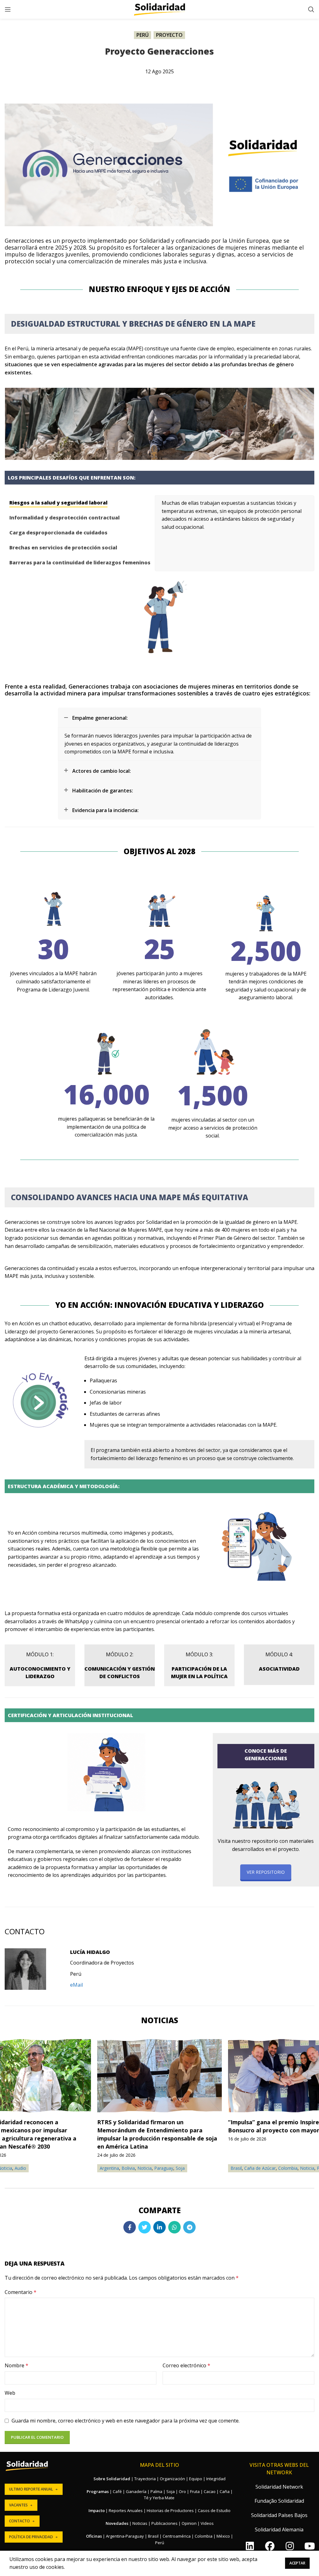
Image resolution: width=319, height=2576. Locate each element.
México (223, 2536)
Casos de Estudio (214, 2510)
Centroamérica (177, 2536)
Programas (98, 2491)
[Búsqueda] (311, 9)
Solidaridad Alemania (279, 2530)
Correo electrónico (186, 2365)
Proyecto (169, 35)
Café (117, 2491)
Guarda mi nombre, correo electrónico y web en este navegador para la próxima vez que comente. (126, 2421)
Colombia (288, 2168)
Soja (180, 2168)
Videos (207, 2523)
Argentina (109, 2168)
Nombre (17, 2365)
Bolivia (128, 2168)
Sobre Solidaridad (112, 2479)
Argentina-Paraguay (125, 2536)
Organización (172, 2479)
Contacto (19, 2521)
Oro (182, 2491)
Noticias (140, 2523)
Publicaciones (164, 2523)
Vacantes (18, 2505)
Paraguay (164, 2168)
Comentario (21, 2292)
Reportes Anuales (126, 2510)
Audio (20, 2168)
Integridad (216, 2479)
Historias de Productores (170, 2510)
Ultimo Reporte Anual (31, 2489)
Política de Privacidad (31, 2537)
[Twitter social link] (145, 2227)
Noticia (145, 2168)
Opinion (189, 2523)
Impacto (97, 2510)
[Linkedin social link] (159, 2227)
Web (10, 2393)
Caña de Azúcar (260, 2168)
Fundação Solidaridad (279, 2501)
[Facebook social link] (130, 2227)
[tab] (80, 503)
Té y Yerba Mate (159, 2498)
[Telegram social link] (189, 2227)
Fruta (195, 2491)
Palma (156, 2491)
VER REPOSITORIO (266, 1872)
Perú (143, 35)
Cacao (210, 2491)
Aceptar (297, 2563)
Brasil (236, 2168)
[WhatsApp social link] (174, 2227)
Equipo (196, 2479)
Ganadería (136, 2491)
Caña (225, 2491)
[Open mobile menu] (8, 9)
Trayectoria (145, 2479)
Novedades (117, 2523)
